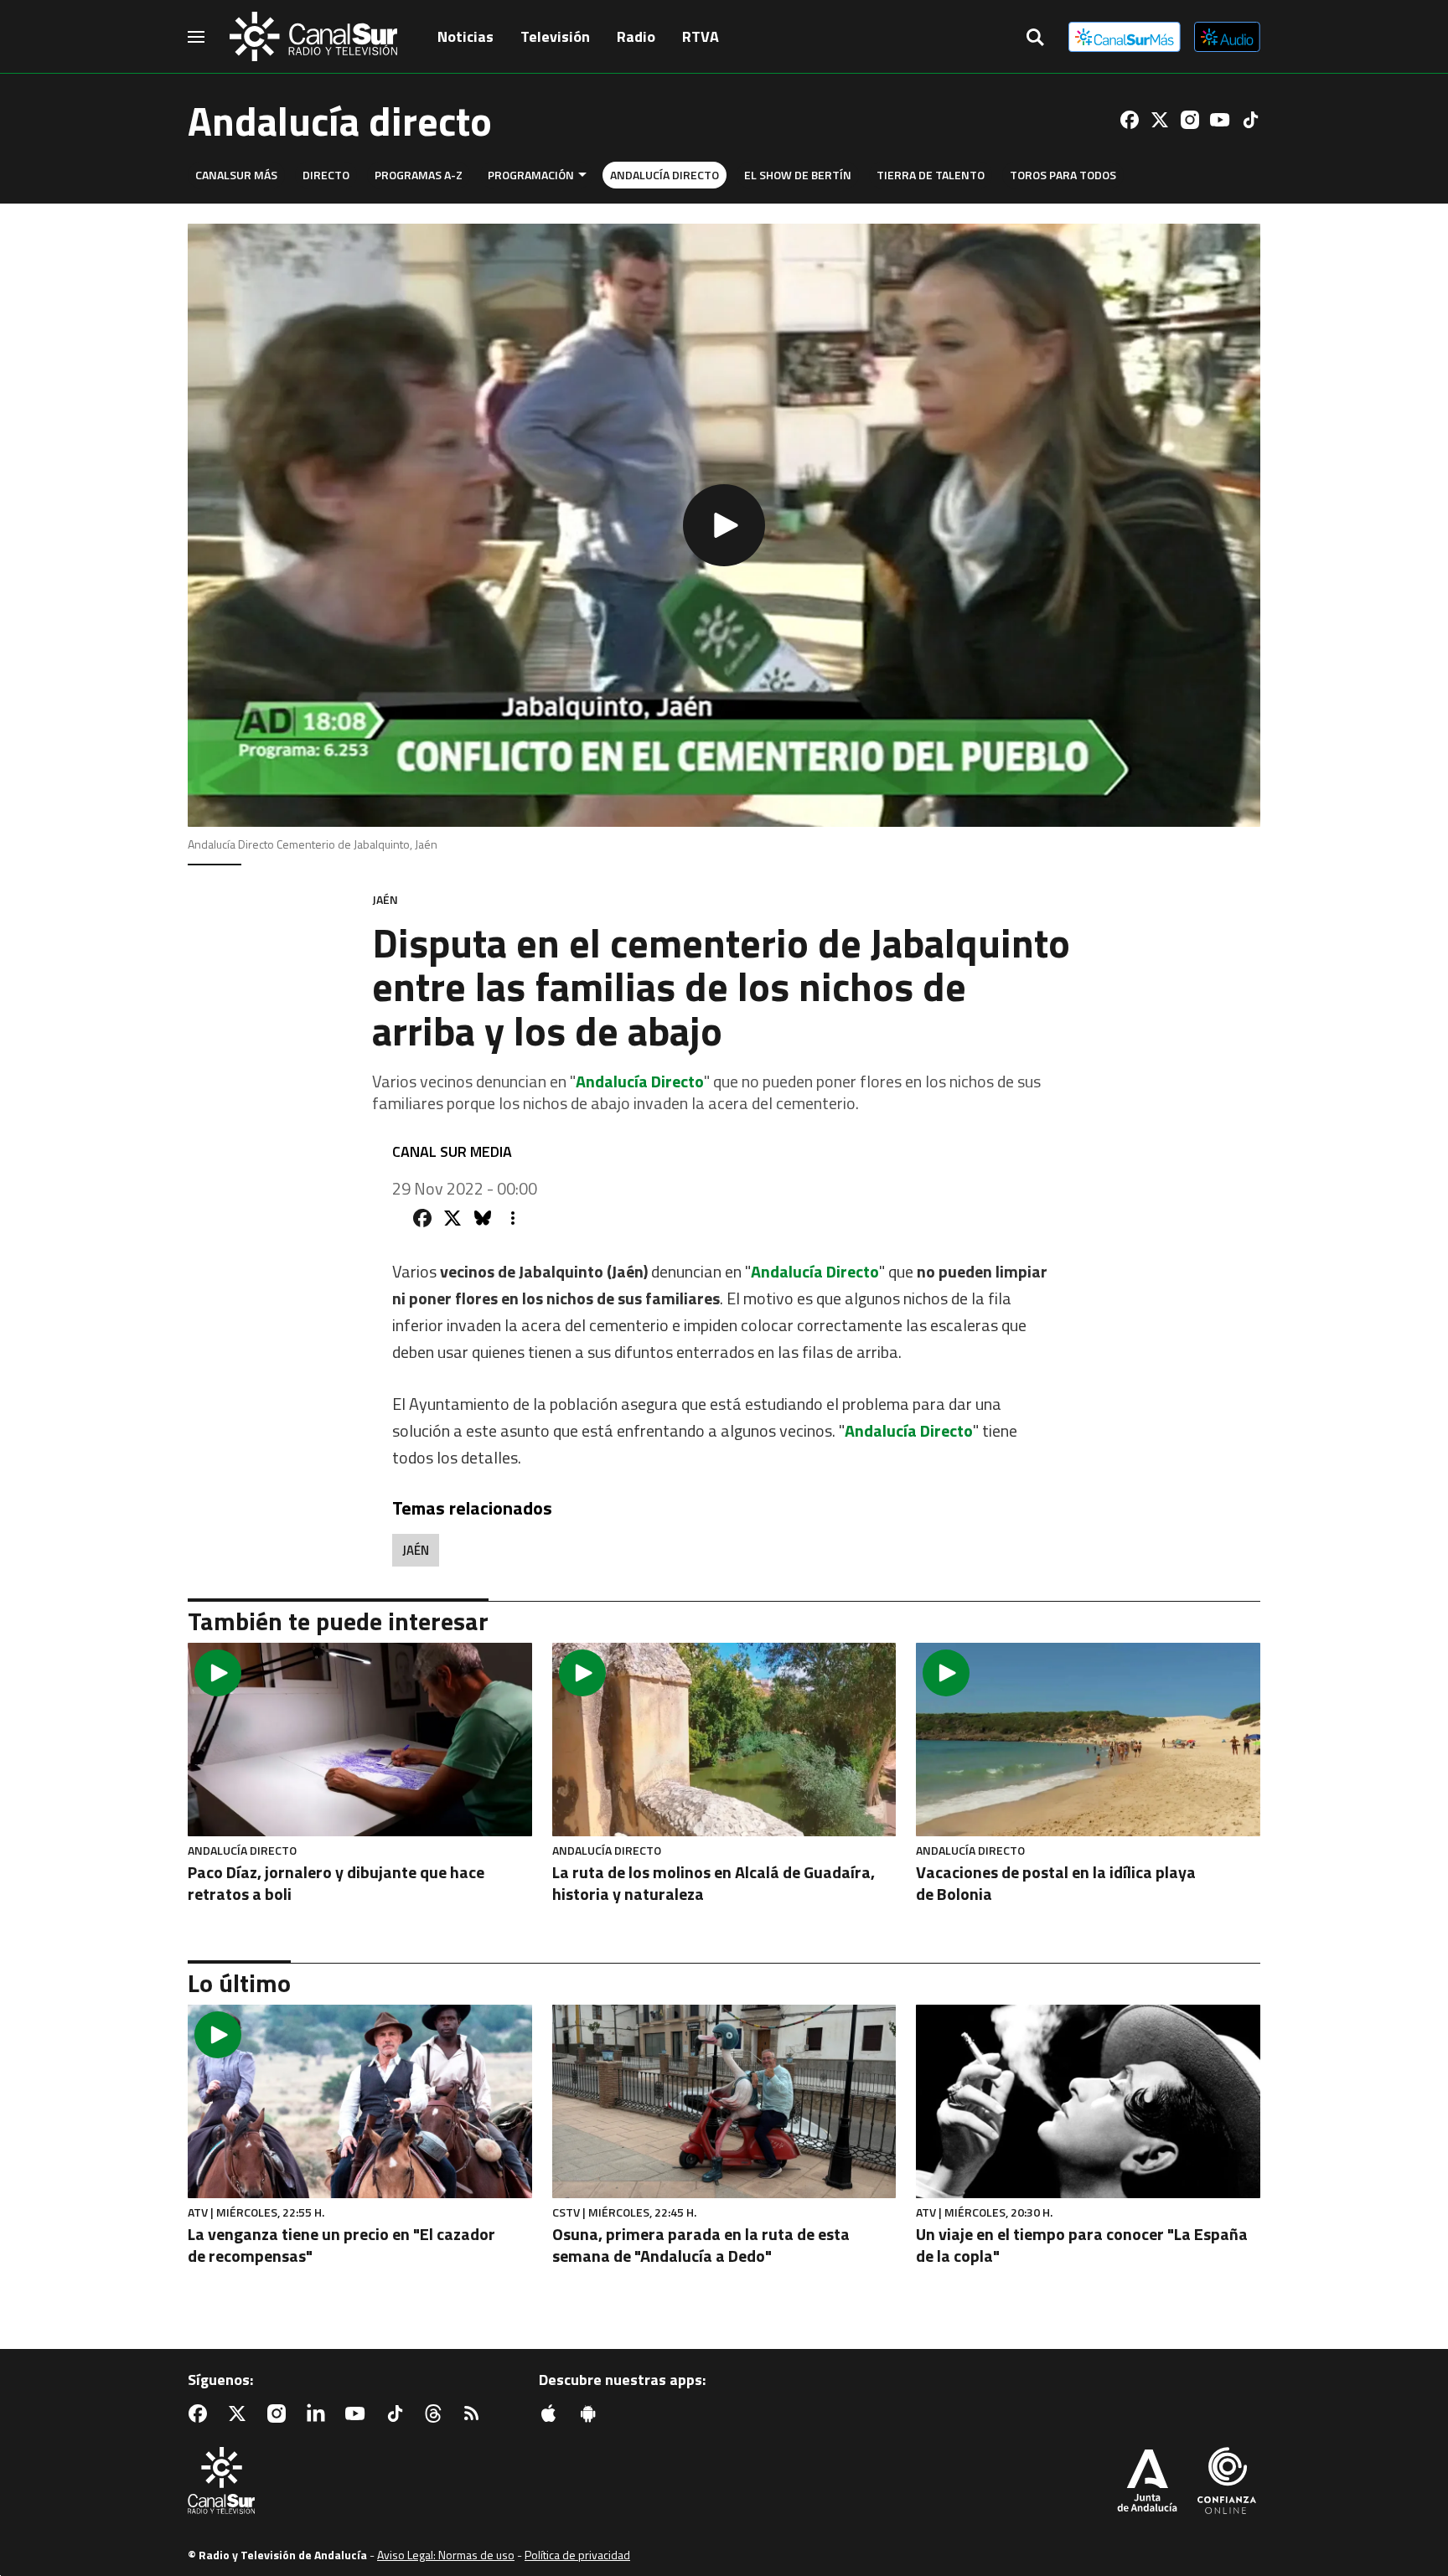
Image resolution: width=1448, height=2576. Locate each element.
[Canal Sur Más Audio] (1227, 37)
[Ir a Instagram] (1190, 120)
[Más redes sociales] (513, 1218)
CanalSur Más (236, 175)
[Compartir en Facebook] (422, 1218)
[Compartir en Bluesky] (483, 1218)
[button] (724, 525)
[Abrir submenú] (582, 175)
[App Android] (592, 2413)
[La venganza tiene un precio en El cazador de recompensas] (360, 2101)
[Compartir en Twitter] (452, 1218)
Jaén (416, 1550)
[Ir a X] (1160, 120)
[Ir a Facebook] (1130, 120)
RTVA (701, 36)
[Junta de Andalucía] (1147, 2482)
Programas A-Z (419, 175)
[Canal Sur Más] (1125, 37)
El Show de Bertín (798, 175)
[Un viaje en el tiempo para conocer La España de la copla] (1088, 2101)
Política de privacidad (577, 2555)
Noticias (465, 36)
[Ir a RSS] (475, 2413)
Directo (326, 175)
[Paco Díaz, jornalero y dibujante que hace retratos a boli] (360, 1740)
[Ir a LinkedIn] (319, 2413)
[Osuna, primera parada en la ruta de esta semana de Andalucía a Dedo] (724, 2101)
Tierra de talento (931, 175)
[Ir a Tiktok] (1250, 120)
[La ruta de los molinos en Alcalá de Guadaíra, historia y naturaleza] (724, 1740)
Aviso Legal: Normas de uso (446, 2555)
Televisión (555, 36)
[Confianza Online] (1227, 2482)
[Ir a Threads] (437, 2413)
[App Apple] (552, 2413)
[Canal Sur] (313, 37)
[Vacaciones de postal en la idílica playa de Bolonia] (1088, 1740)
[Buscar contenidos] (1035, 39)
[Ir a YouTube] (1220, 120)
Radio (636, 36)
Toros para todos (1063, 175)
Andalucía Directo (665, 175)
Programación (531, 175)
